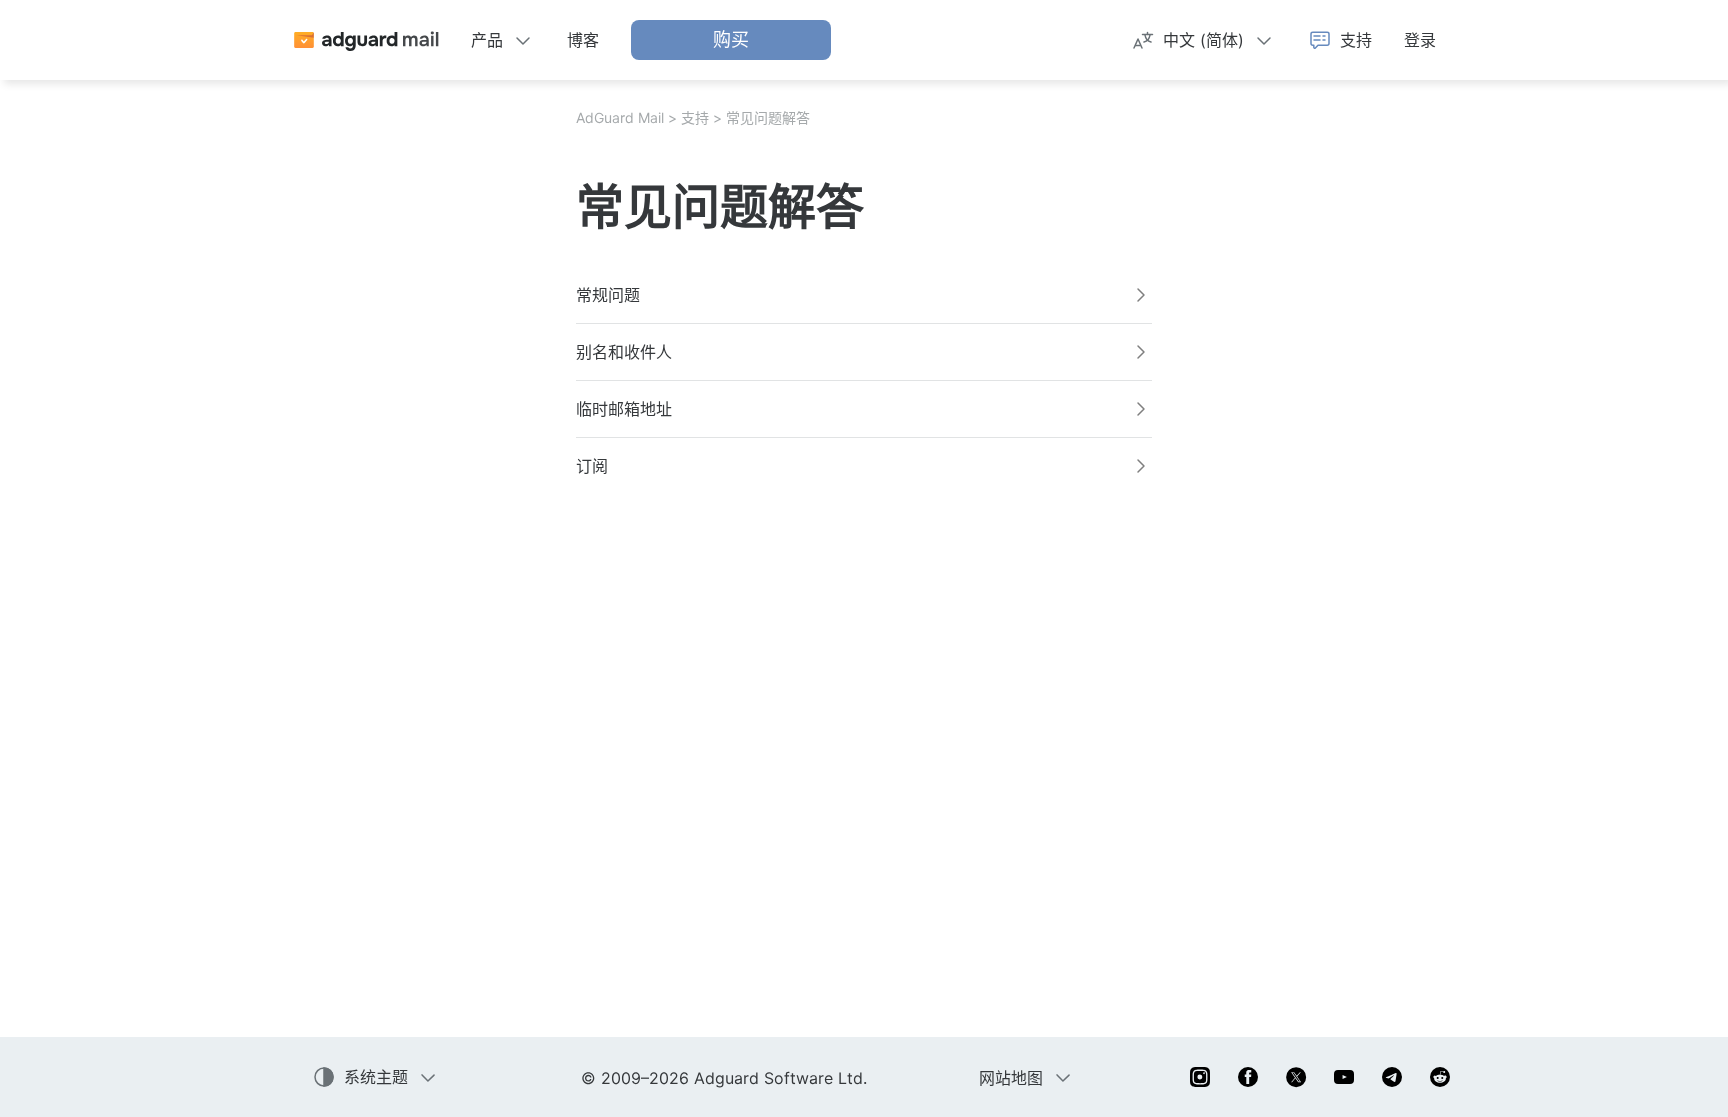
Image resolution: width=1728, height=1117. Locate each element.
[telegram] (1392, 1077)
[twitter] (1296, 1077)
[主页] (365, 40)
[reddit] (1440, 1077)
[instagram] (1200, 1077)
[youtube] (1344, 1077)
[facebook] (1248, 1077)
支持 (695, 117)
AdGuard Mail (620, 117)
